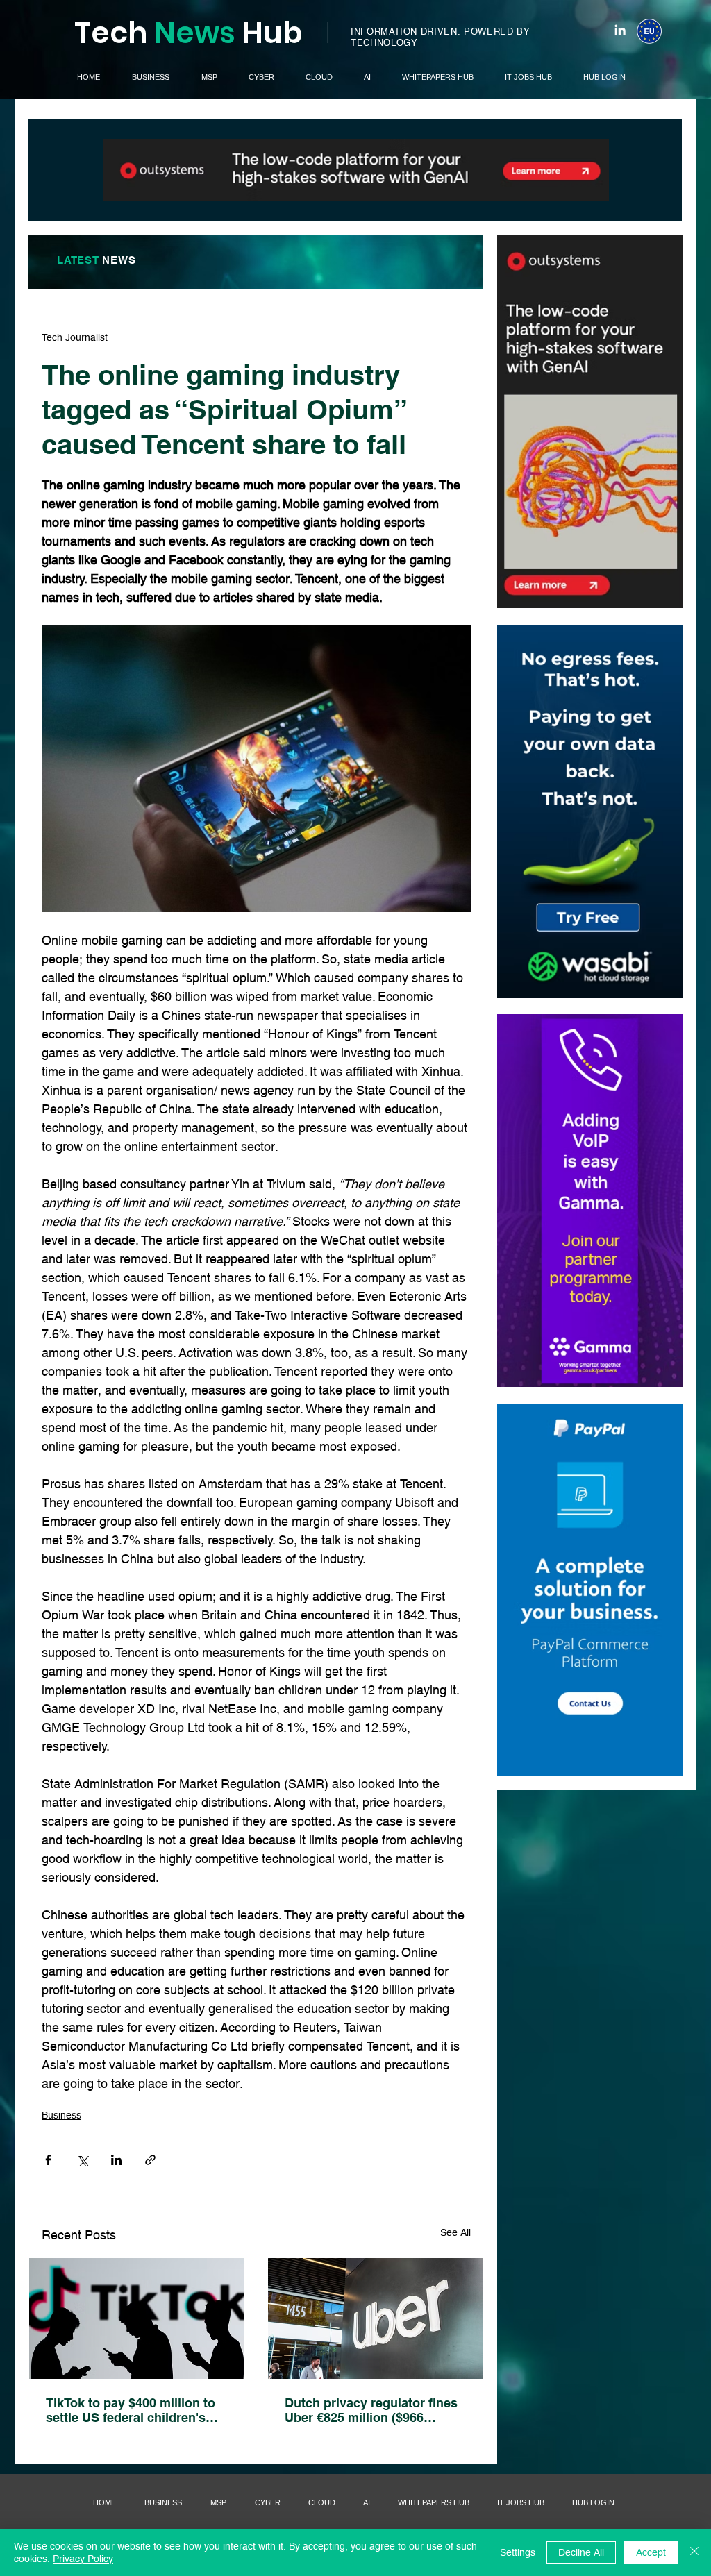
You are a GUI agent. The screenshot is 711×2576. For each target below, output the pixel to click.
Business (61, 2115)
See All (455, 2232)
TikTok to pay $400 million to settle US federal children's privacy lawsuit (131, 2410)
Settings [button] (518, 2552)
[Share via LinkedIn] (116, 2160)
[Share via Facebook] (48, 2160)
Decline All (581, 2552)
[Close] (694, 2552)
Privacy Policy (83, 2559)
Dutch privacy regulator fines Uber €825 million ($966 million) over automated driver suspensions (374, 2410)
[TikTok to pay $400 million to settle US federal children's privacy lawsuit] (137, 2318)
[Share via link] (150, 2160)
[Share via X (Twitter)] (82, 2160)
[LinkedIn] (620, 30)
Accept (651, 2552)
